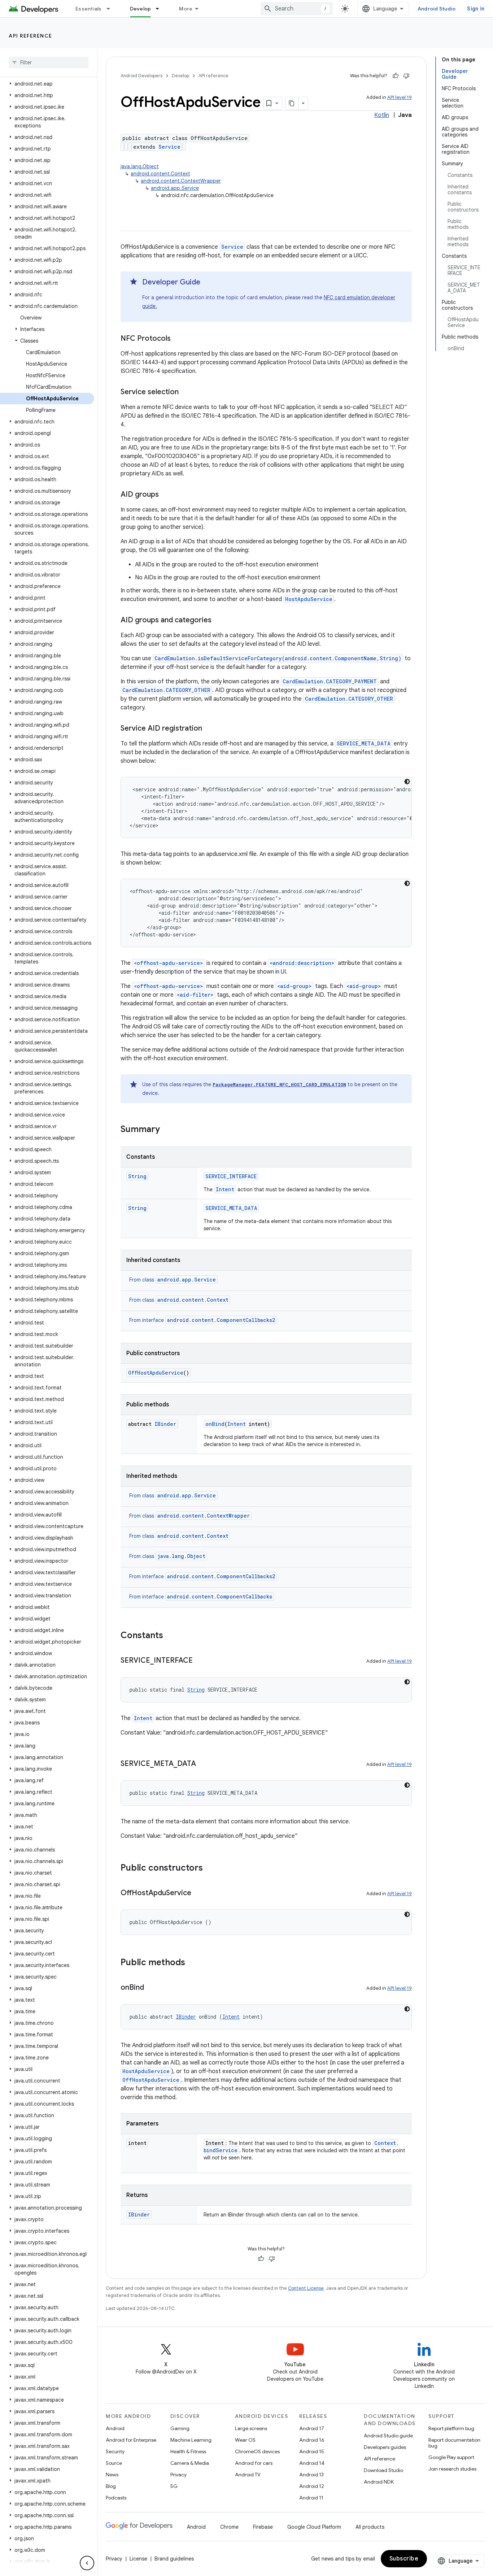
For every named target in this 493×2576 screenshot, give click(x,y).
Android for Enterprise (131, 2440)
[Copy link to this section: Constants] (170, 1636)
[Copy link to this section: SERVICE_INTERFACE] (200, 1661)
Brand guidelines (174, 2559)
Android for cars (254, 2463)
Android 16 (312, 2440)
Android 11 (311, 2498)
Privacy (178, 2475)
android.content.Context (160, 174)
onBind (215, 1424)
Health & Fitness (188, 2451)
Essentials (89, 9)
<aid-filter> (195, 995)
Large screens (251, 2428)
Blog (111, 2486)
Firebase (263, 2527)
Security (115, 2451)
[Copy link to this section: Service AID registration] (209, 729)
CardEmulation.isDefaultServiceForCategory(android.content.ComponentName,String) (278, 658)
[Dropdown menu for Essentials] (112, 9)
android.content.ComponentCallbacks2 (221, 1320)
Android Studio (437, 9)
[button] (47, 84)
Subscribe (404, 2559)
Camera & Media (190, 2463)
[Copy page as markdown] (292, 103)
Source (114, 2463)
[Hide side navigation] (87, 2563)
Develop (141, 9)
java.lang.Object (140, 166)
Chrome (229, 2527)
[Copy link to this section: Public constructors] (210, 1868)
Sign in (476, 9)
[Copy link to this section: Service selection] (186, 392)
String (137, 1176)
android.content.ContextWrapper (181, 181)
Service (169, 147)
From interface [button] (202, 1320)
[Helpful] (396, 76)
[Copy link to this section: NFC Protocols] (178, 339)
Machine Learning (191, 2440)
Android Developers (141, 76)
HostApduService (309, 599)
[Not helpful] (406, 76)
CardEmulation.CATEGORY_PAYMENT (330, 681)
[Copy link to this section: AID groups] (166, 495)
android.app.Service (175, 188)
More (186, 9)
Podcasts (116, 2498)
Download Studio (383, 2470)
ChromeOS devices (257, 2451)
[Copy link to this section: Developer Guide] (208, 283)
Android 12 (312, 2486)
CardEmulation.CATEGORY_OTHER (166, 690)
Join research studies (452, 2469)
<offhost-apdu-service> (169, 963)
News (112, 2475)
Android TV (248, 2475)
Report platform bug (451, 2428)
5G (174, 2486)
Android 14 (312, 2463)
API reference (30, 36)
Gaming (180, 2428)
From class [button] (173, 1280)
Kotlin (382, 115)
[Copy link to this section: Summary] (167, 1130)
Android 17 (312, 2428)
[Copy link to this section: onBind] (151, 1988)
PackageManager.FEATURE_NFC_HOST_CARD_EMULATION (279, 1084)
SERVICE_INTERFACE (231, 1176)
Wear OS (245, 2440)
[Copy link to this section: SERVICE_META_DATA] (203, 1764)
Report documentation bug (454, 2443)
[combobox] (297, 9)
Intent (225, 1189)
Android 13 (311, 2475)
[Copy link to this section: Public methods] (192, 1963)
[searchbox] (49, 62)
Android (115, 2428)
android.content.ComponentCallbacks (220, 1596)
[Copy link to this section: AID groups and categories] (219, 621)
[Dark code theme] (407, 782)
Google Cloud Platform (314, 2527)
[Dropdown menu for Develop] (161, 9)
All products (370, 2527)
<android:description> (302, 963)
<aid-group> (295, 986)
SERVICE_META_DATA (364, 743)
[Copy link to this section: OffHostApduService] (198, 1893)
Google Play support (451, 2457)
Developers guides (385, 2447)
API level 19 (400, 97)
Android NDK (379, 2482)
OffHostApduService (156, 1373)
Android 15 (312, 2451)
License (138, 2559)
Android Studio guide (388, 2436)
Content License (306, 2288)
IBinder (165, 1424)
